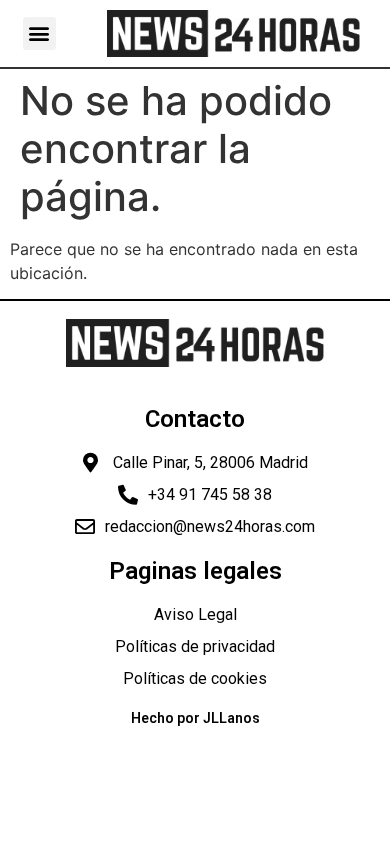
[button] (39, 33)
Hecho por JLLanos (195, 718)
